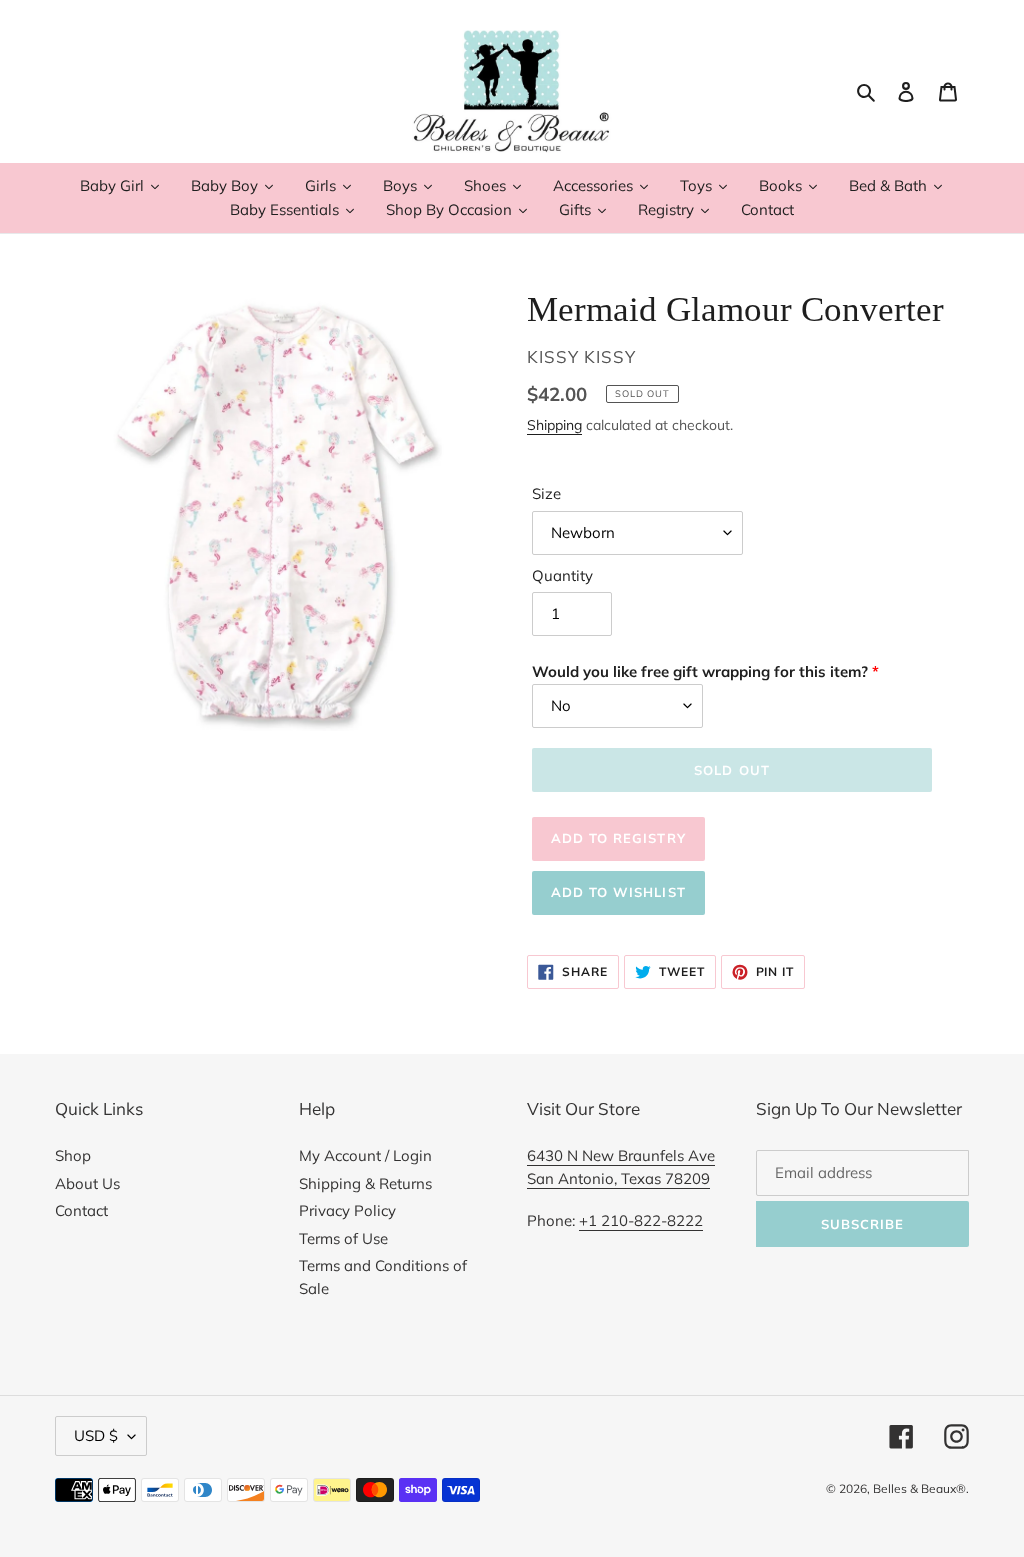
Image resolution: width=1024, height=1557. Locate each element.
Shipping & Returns (365, 1183)
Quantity (562, 575)
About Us (87, 1183)
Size (546, 493)
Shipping (554, 424)
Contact (81, 1210)
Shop (73, 1155)
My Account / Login (365, 1155)
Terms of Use (343, 1238)
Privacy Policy (347, 1210)
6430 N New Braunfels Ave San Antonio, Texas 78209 (621, 1167)
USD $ (96, 1435)
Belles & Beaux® (919, 1488)
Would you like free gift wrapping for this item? (700, 671)
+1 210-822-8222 (641, 1220)
